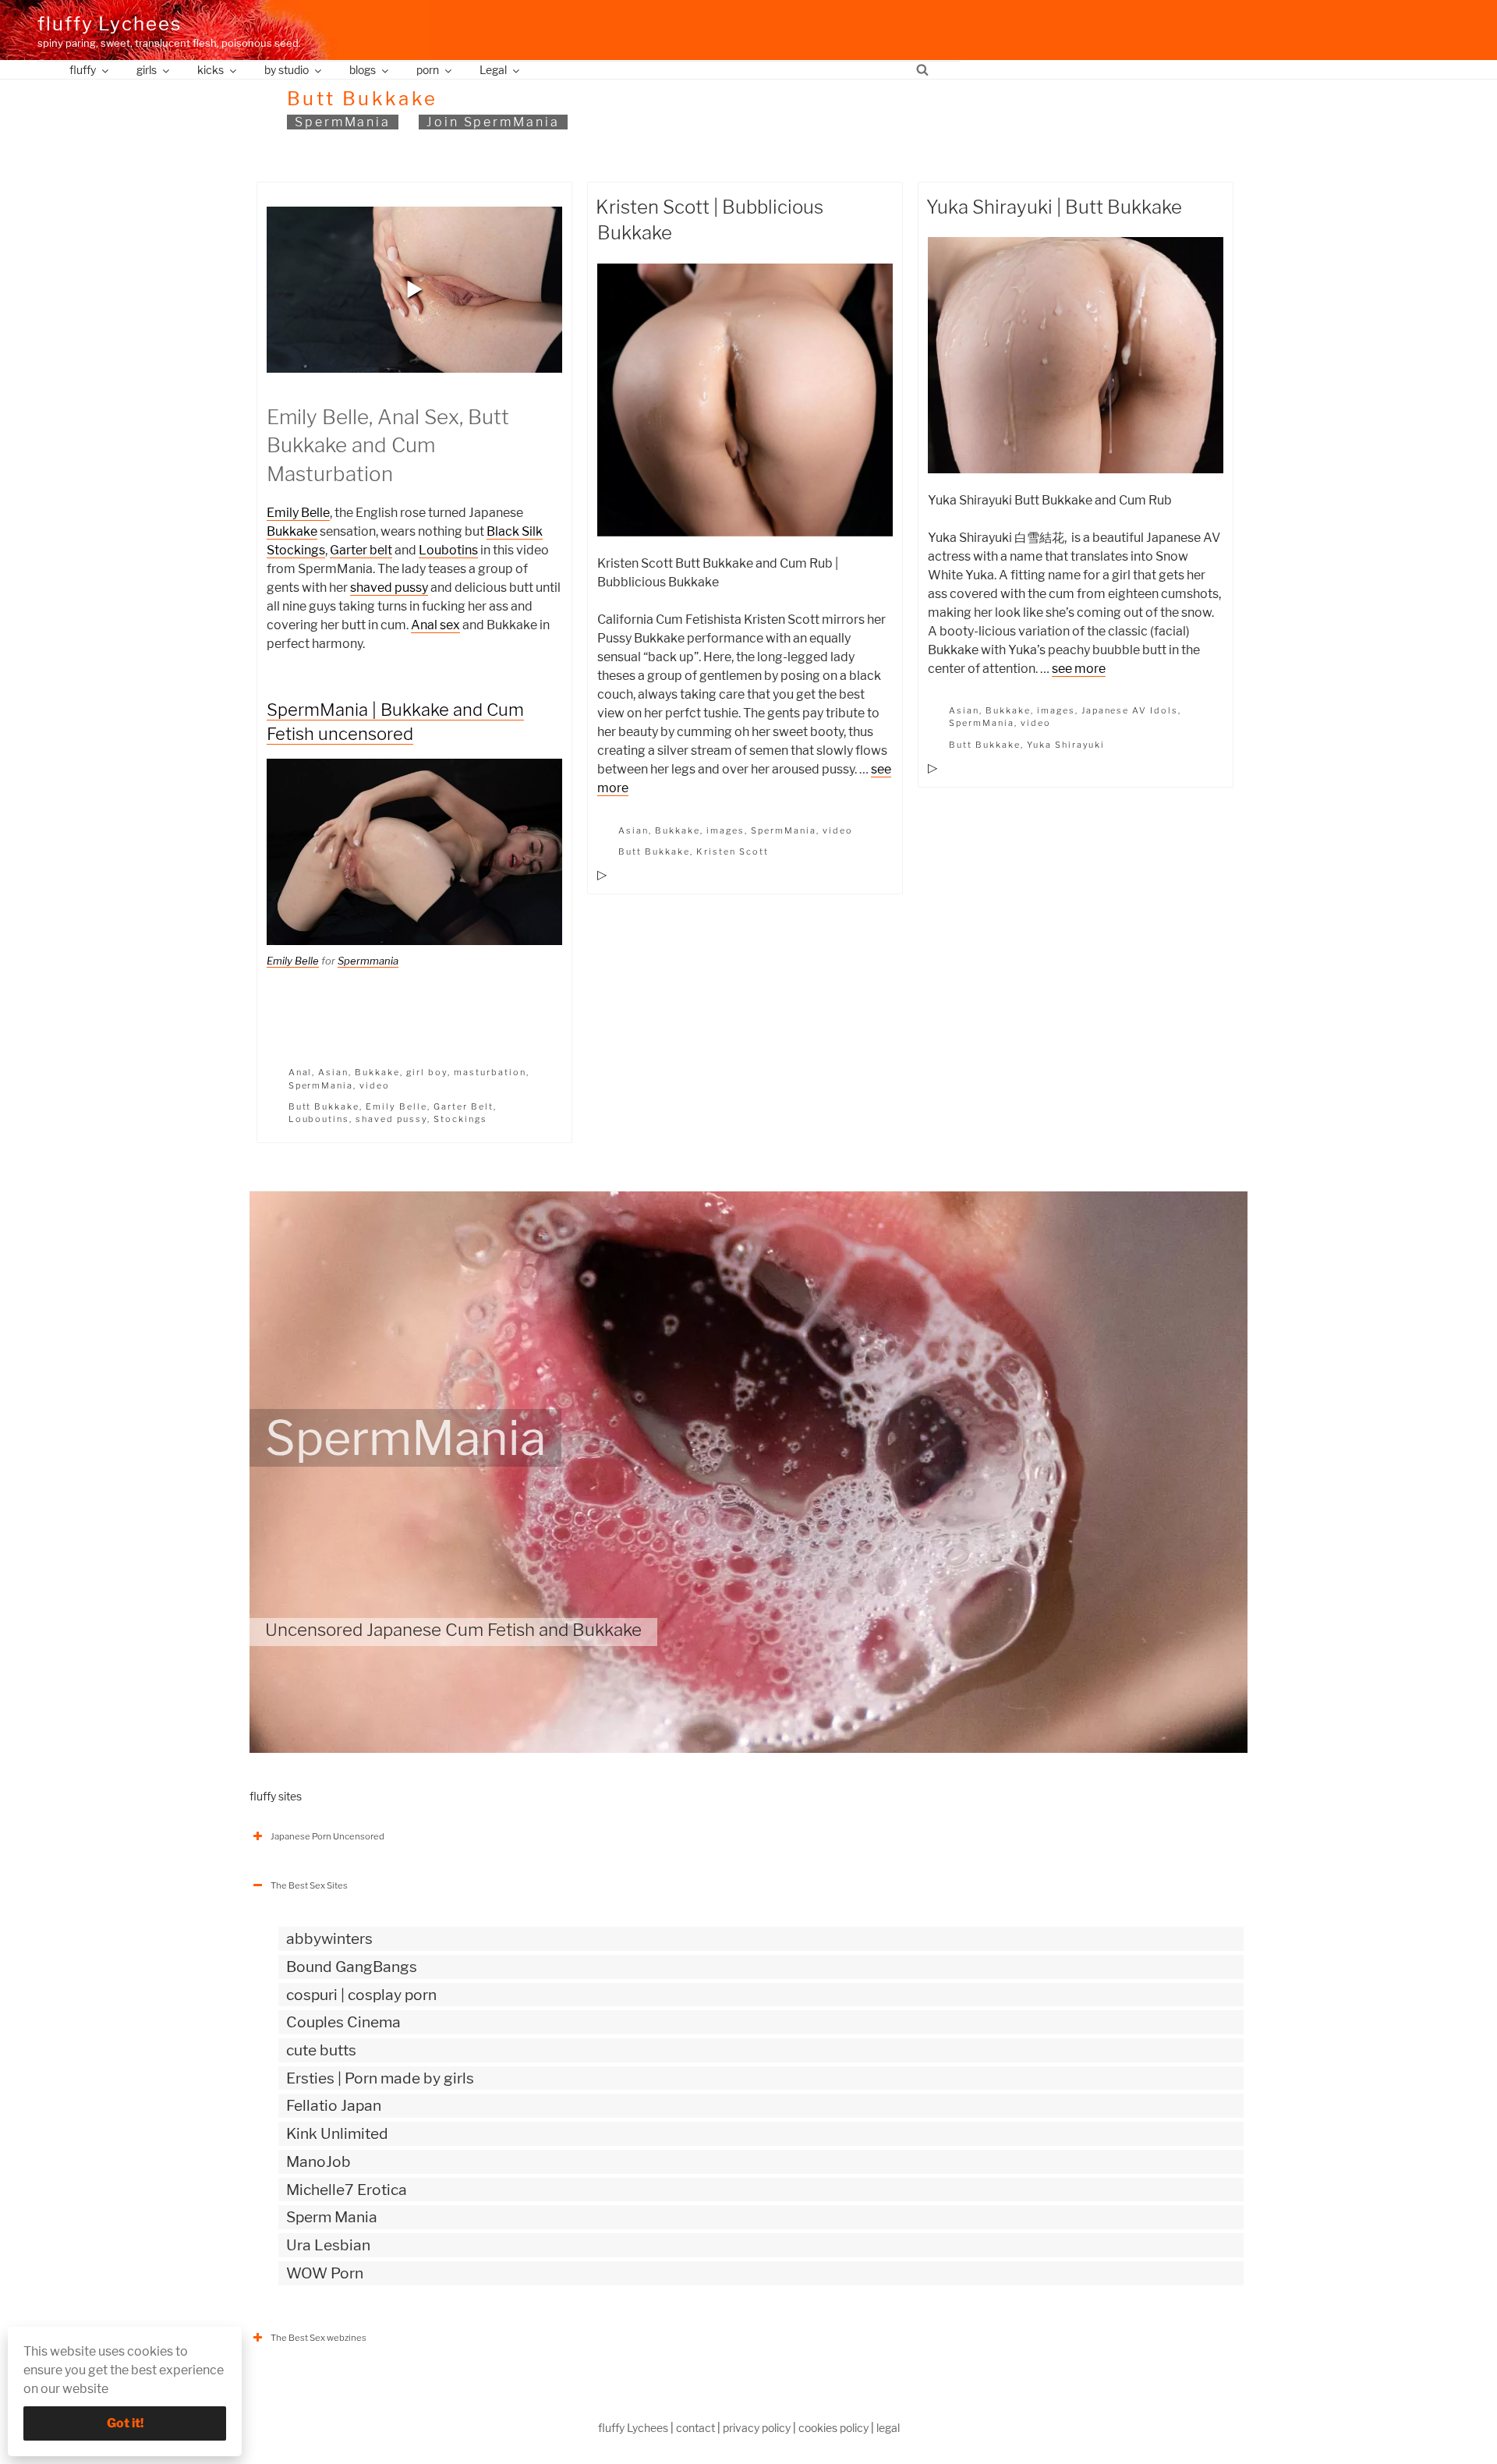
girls (147, 70)
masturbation (490, 1072)
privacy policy (757, 2428)
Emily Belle (298, 513)
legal (888, 2428)
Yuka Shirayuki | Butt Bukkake (1054, 207)
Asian (333, 1072)
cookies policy (833, 2428)
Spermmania (368, 961)
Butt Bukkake (324, 1106)
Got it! (125, 2423)
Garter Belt (464, 1106)
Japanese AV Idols (1130, 710)
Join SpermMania (493, 122)
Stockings (460, 1119)
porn (428, 70)
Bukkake (292, 531)
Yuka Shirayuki (1066, 745)
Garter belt (361, 550)
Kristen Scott (733, 851)
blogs (363, 70)
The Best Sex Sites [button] (309, 1885)
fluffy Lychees (110, 24)
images (725, 830)
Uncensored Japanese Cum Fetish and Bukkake (453, 1630)
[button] (415, 289)
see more (1079, 669)
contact (695, 2428)
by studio (287, 70)
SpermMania (343, 122)
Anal (301, 1072)
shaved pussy (389, 588)
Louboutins (319, 1119)
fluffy (83, 70)
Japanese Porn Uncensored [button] (327, 1836)
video (375, 1085)
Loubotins (448, 550)
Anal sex (435, 625)
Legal (493, 70)
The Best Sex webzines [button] (319, 2338)
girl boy (427, 1072)
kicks (211, 70)
